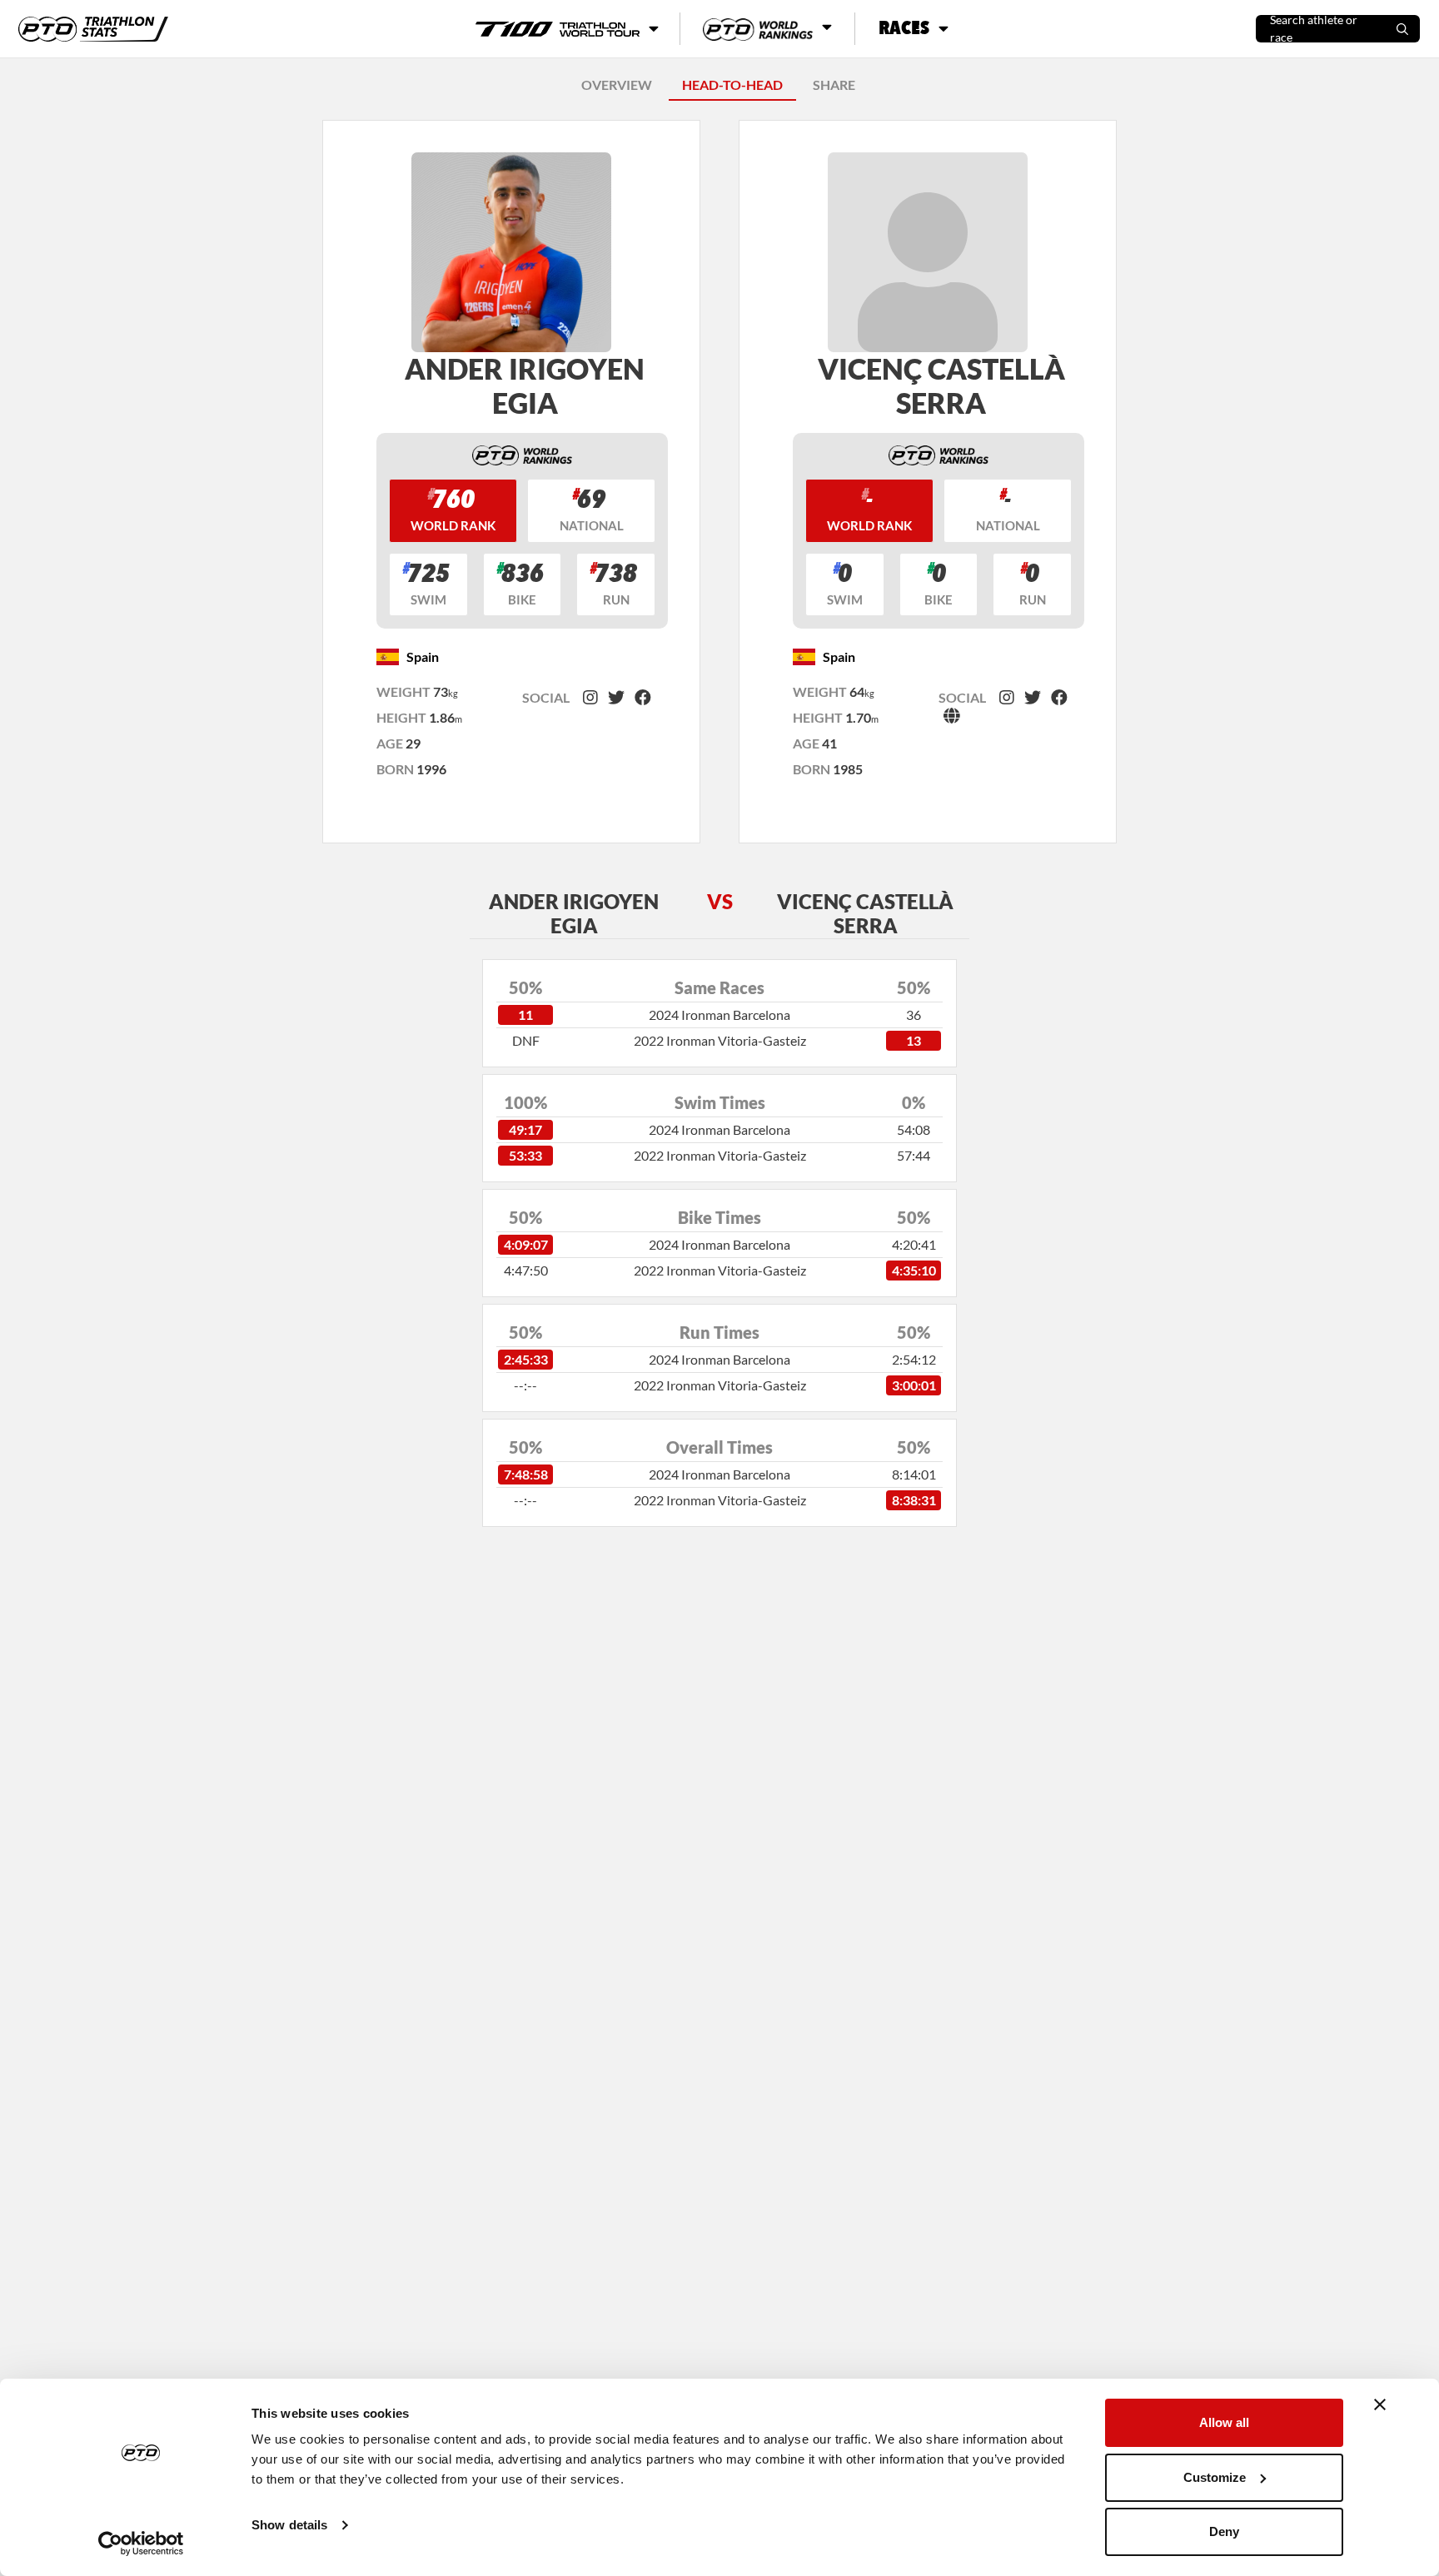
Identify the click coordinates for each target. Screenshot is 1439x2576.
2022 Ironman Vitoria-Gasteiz (720, 1040)
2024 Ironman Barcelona (719, 1014)
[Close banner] (1380, 2404)
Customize (1215, 2477)
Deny (1224, 2531)
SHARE (834, 85)
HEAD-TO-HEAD (732, 85)
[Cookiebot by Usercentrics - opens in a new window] (141, 2544)
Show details (289, 2525)
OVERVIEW (617, 85)
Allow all (1224, 2422)
